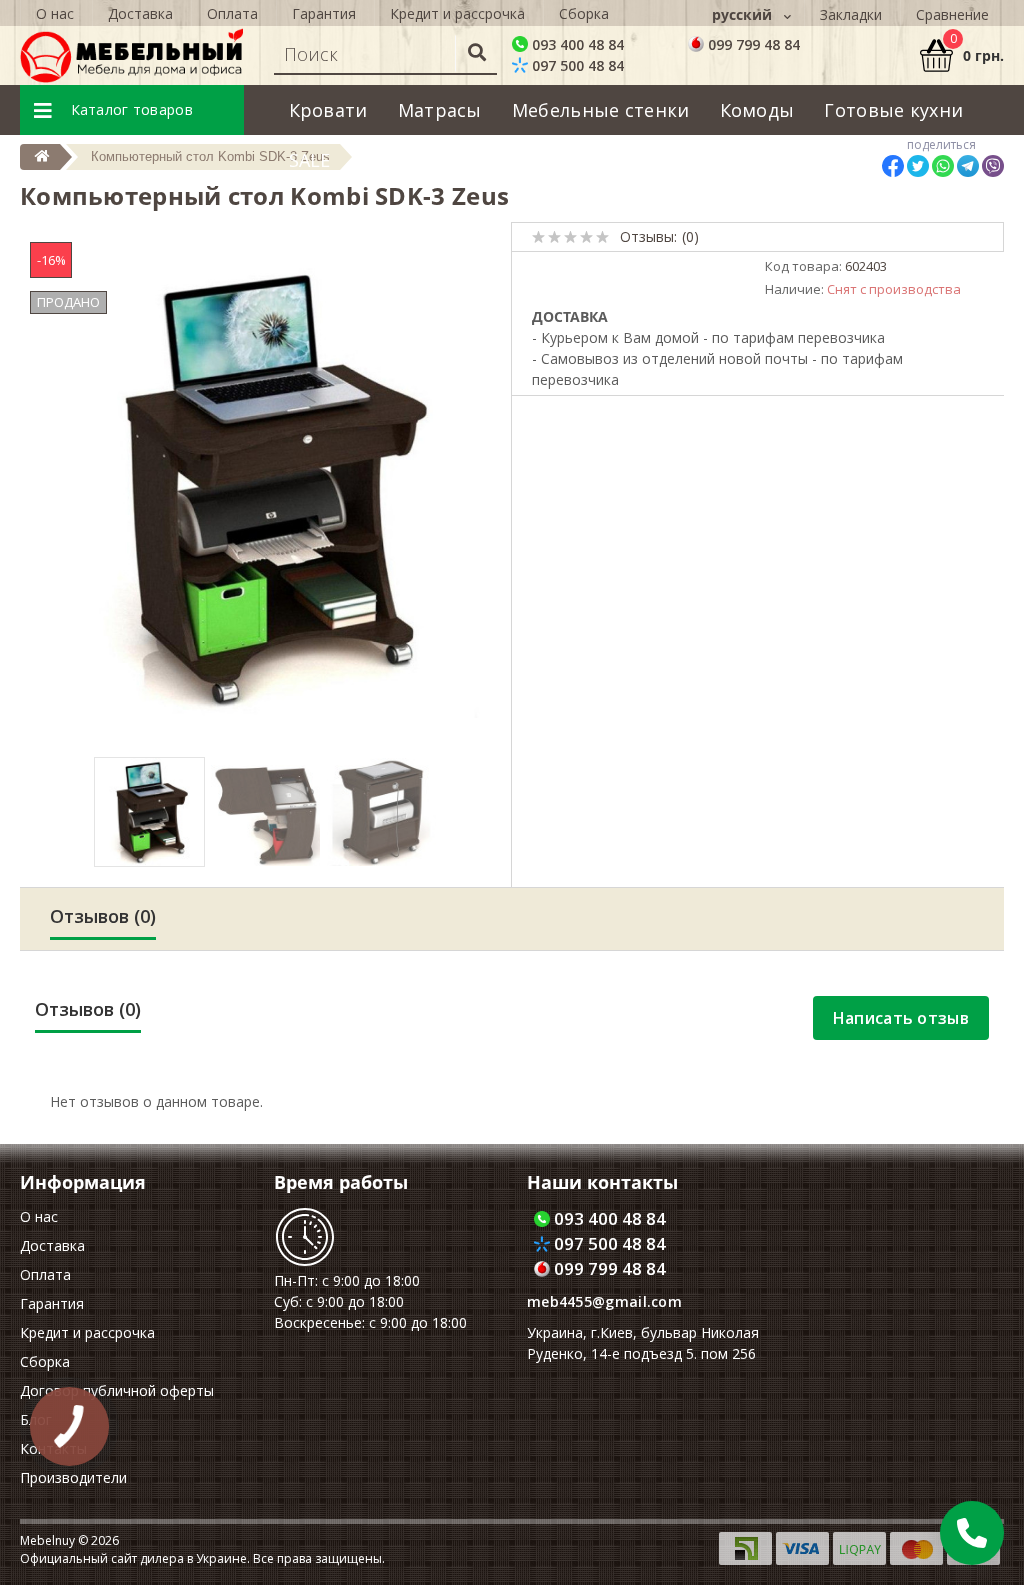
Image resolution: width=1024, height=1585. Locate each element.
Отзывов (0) (103, 916)
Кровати (328, 110)
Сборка (584, 13)
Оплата (232, 13)
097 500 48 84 (576, 65)
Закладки (851, 14)
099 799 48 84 (752, 44)
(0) (690, 236)
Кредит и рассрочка (457, 13)
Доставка (140, 13)
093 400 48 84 (576, 44)
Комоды (757, 110)
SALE (310, 160)
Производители (73, 1477)
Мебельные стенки (601, 110)
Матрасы (440, 110)
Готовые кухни (893, 110)
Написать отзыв (901, 1018)
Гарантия (324, 13)
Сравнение (952, 14)
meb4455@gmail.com (604, 1301)
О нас (55, 13)
